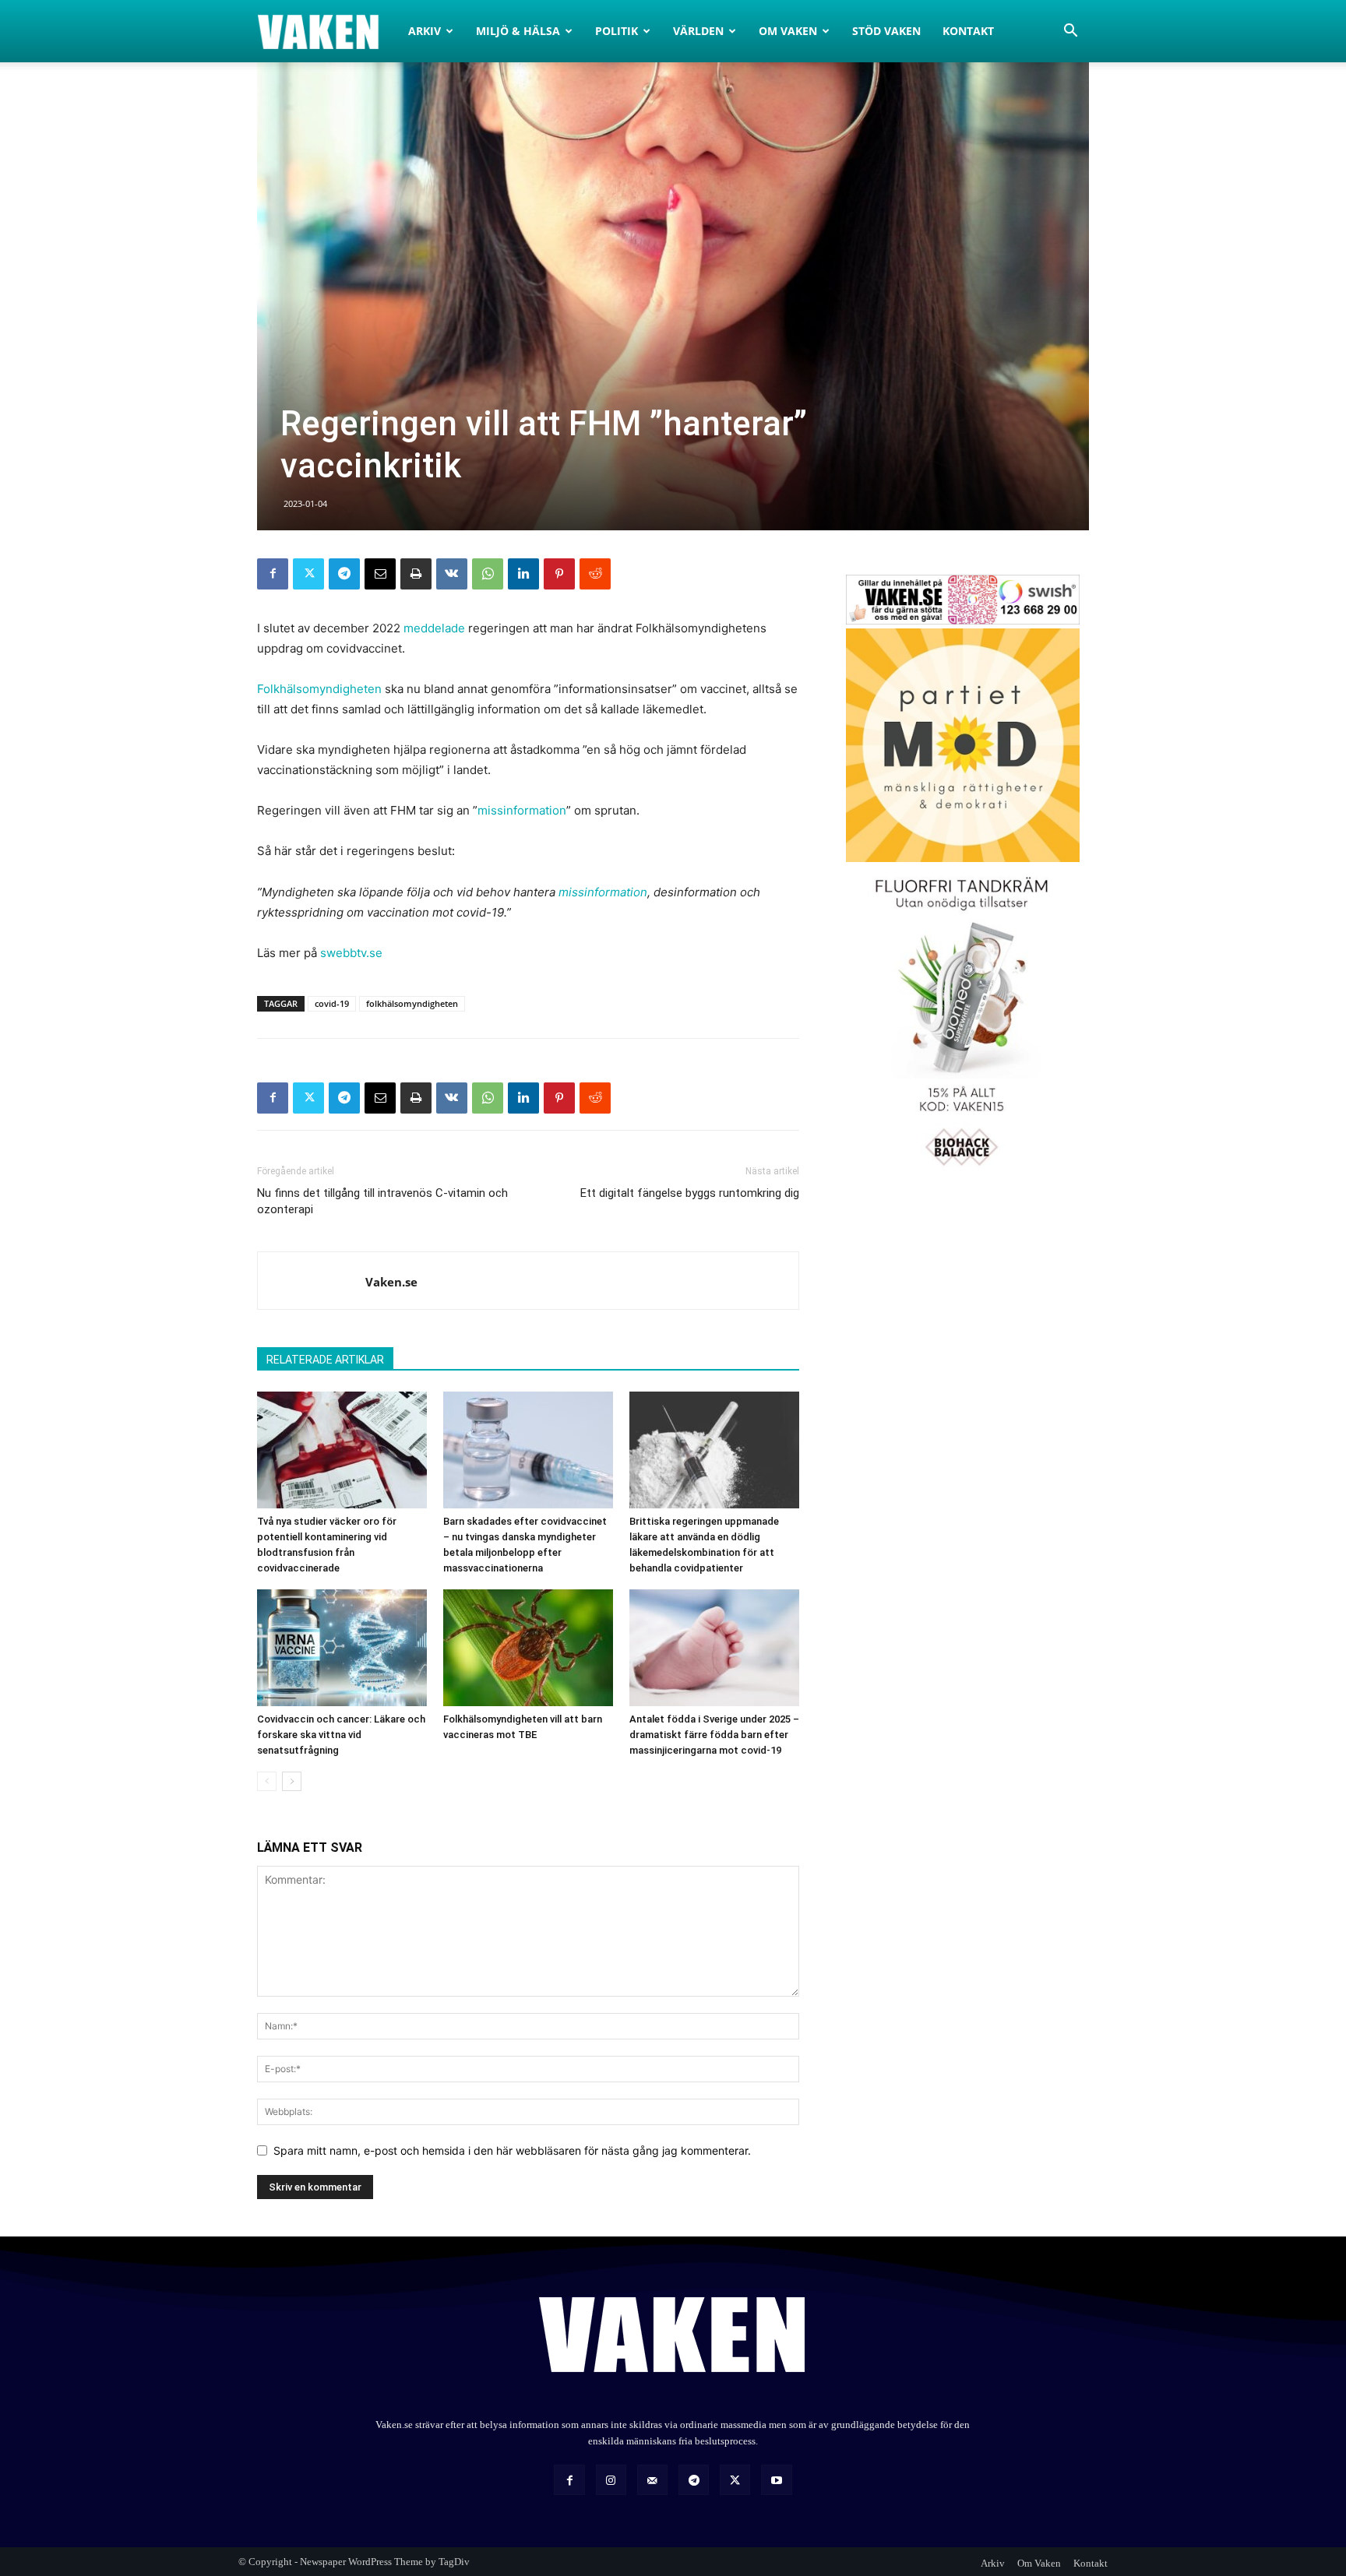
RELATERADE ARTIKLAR (325, 1360)
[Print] (416, 574)
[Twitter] (308, 574)
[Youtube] (776, 2480)
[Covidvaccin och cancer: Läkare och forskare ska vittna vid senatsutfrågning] (342, 1648)
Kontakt (968, 31)
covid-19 (332, 1003)
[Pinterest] (559, 574)
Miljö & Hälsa (518, 31)
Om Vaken (788, 31)
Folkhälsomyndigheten (319, 689)
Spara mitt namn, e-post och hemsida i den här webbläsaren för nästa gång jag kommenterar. (512, 2150)
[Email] (380, 574)
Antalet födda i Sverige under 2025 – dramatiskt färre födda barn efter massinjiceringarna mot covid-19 (714, 1735)
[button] (1070, 32)
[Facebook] (273, 574)
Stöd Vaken (886, 31)
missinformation (522, 810)
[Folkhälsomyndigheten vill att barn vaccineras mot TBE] (528, 1648)
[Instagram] (611, 2480)
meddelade (434, 628)
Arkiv (425, 31)
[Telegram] (344, 574)
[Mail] (652, 2480)
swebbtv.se (351, 953)
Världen (698, 31)
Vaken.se (391, 1282)
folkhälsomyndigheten (412, 1003)
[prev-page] (267, 1781)
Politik (617, 31)
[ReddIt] (595, 574)
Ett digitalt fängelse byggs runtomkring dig (690, 1193)
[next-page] (292, 1781)
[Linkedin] (523, 574)
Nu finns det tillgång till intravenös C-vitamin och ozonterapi (382, 1201)
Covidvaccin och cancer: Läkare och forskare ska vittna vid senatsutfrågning (341, 1735)
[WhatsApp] (488, 574)
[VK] (452, 574)
